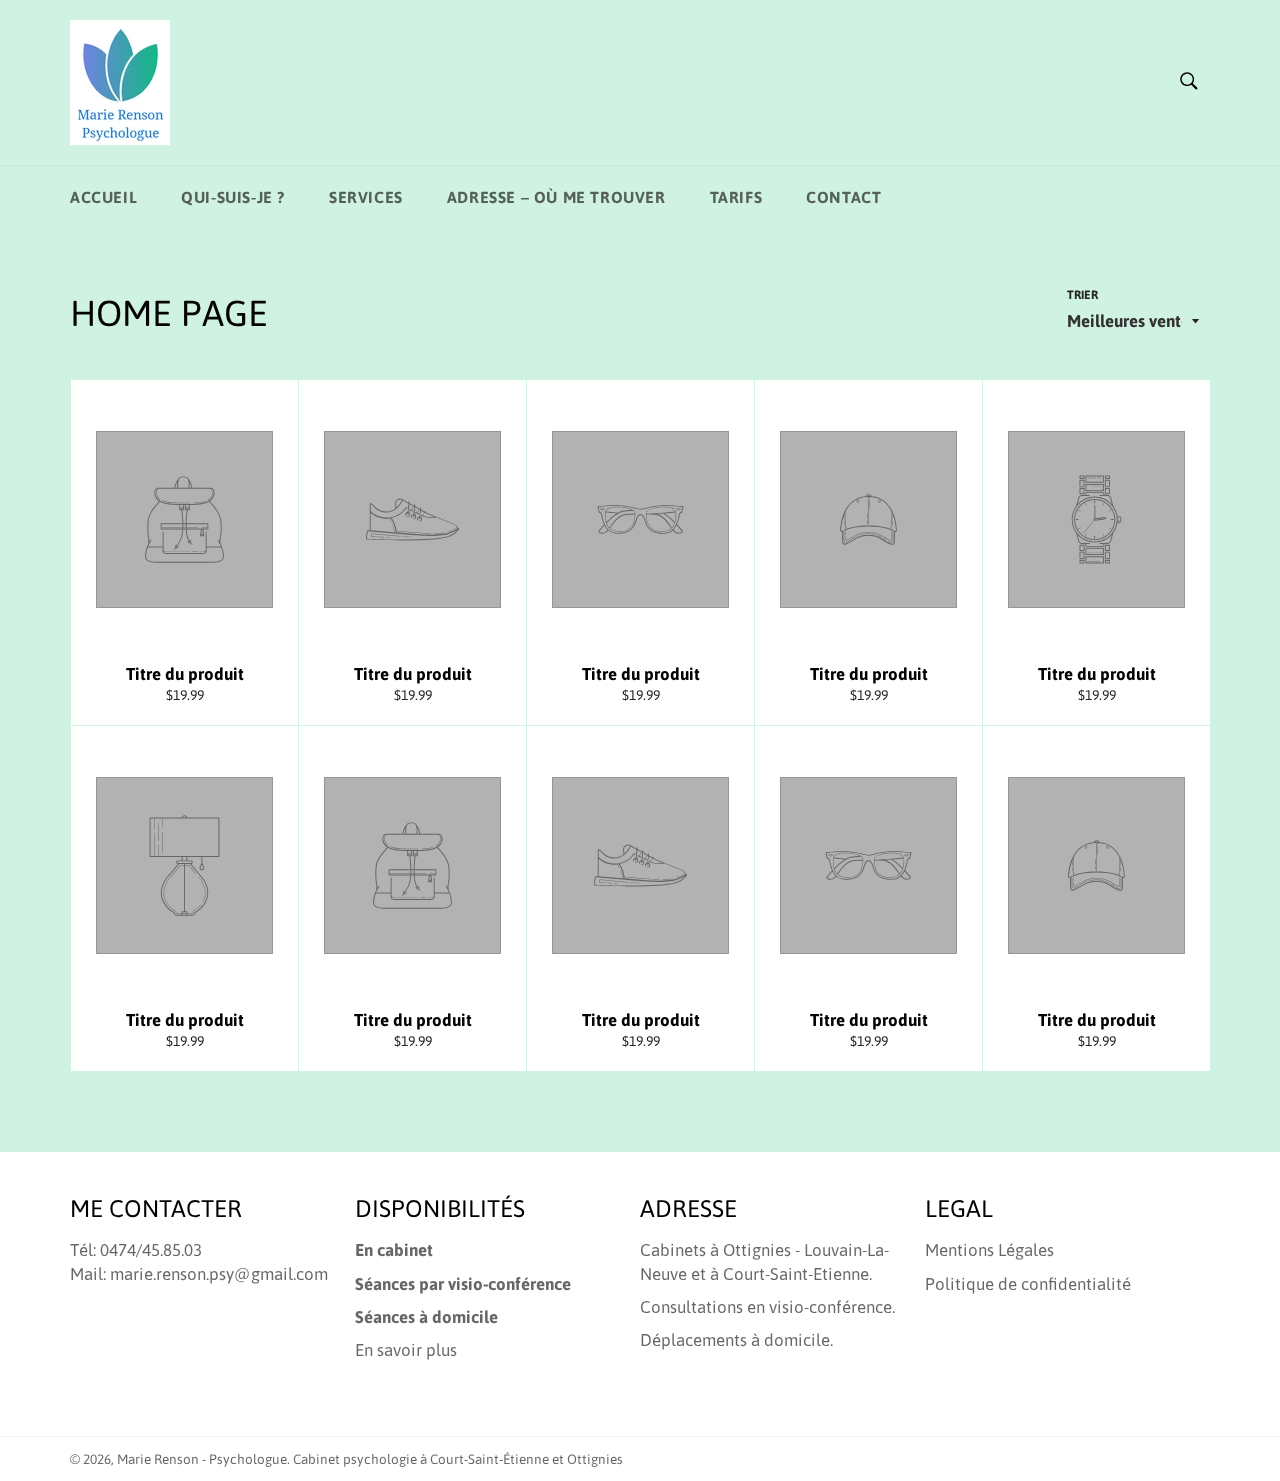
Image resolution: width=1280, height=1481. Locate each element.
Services (366, 197)
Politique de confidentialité (1028, 1284)
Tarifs (736, 197)
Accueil (103, 197)
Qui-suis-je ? (233, 197)
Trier (1082, 295)
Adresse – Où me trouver (556, 197)
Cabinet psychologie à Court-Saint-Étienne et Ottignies (458, 1459)
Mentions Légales (989, 1250)
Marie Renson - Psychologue (202, 1459)
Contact (843, 197)
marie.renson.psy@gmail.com (219, 1274)
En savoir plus (406, 1350)
